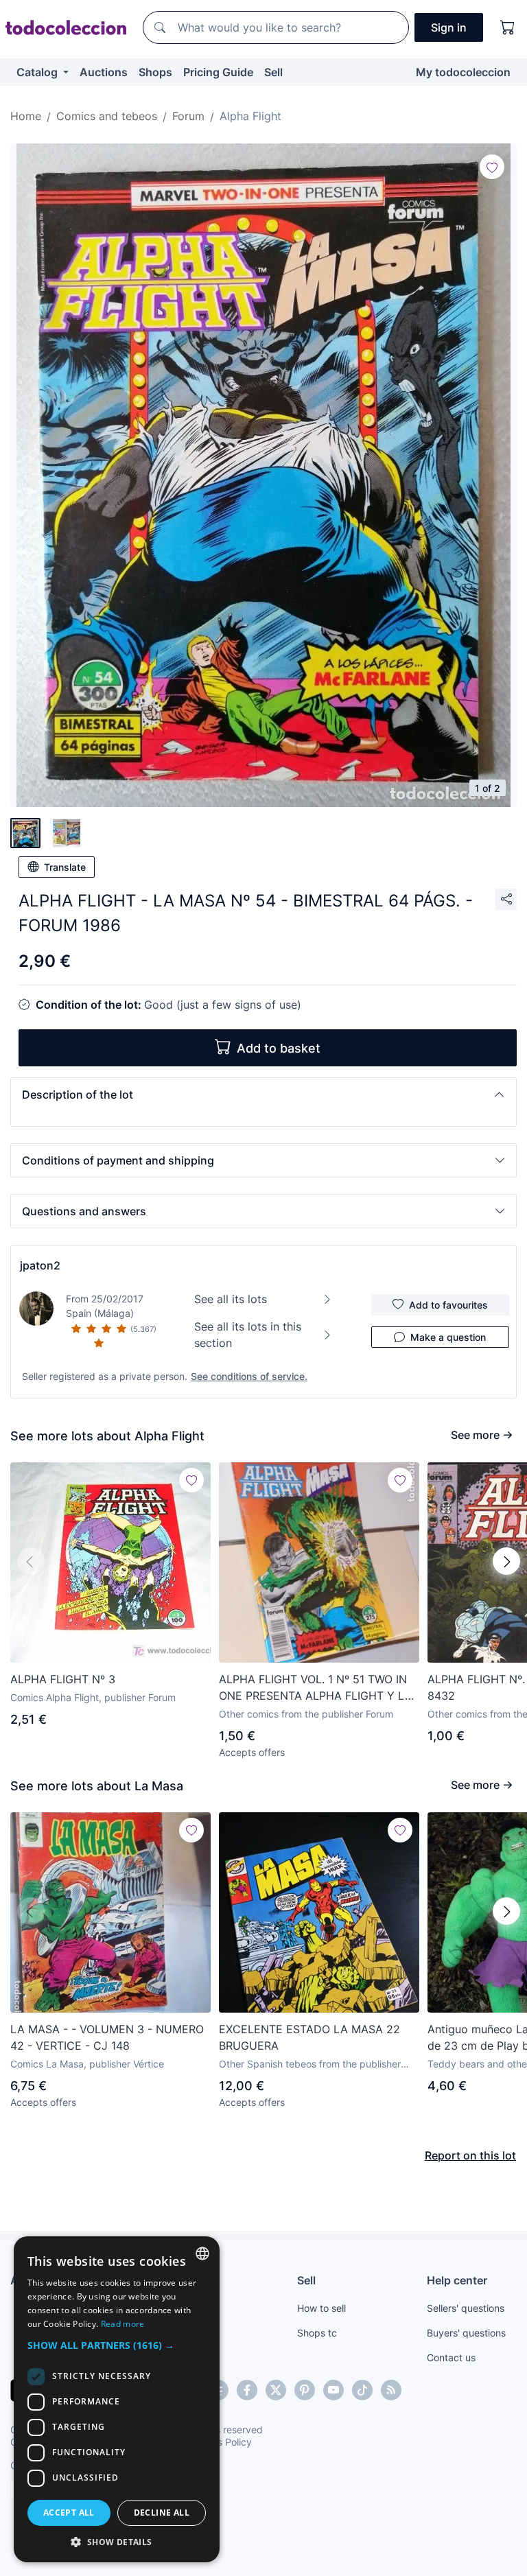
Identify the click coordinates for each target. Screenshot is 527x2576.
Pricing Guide (218, 72)
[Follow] (492, 167)
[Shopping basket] (508, 27)
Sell (273, 72)
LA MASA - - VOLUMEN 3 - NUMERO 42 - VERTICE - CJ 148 (107, 2037)
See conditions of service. (249, 1376)
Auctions (104, 72)
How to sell (321, 2308)
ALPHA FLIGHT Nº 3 (63, 1679)
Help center (457, 2280)
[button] (263, 1094)
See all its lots (231, 1299)
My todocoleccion (463, 72)
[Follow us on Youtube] (333, 2390)
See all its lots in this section (248, 1335)
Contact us (451, 2357)
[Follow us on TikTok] (362, 2390)
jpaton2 (40, 1265)
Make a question (448, 1337)
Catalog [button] (38, 72)
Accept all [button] (69, 2513)
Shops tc (317, 2333)
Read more (123, 2324)
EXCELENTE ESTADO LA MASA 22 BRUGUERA (309, 2037)
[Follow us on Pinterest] (305, 2390)
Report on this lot (470, 2155)
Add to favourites (448, 1305)
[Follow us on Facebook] (247, 2390)
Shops (155, 72)
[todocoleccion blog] (391, 2390)
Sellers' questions (466, 2308)
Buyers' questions (466, 2333)
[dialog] (117, 2399)
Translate (65, 867)
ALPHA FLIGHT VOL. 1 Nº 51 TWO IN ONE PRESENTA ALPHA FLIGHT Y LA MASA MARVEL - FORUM (316, 1688)
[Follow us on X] (276, 2390)
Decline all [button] (162, 2513)
